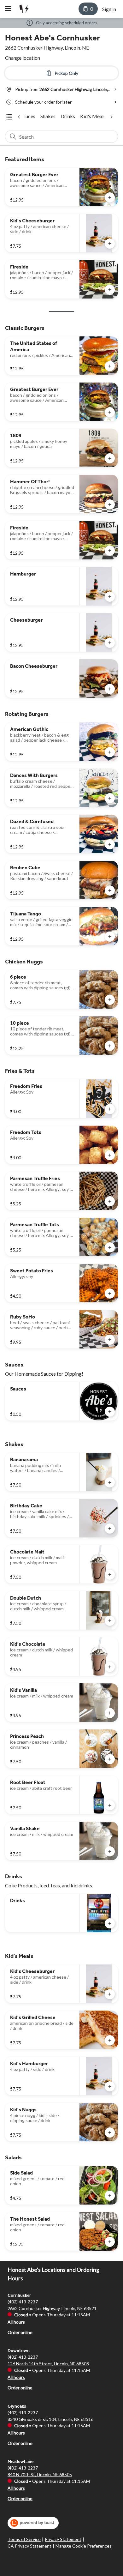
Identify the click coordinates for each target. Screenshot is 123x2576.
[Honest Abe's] (23, 9)
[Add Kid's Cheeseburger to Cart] (110, 244)
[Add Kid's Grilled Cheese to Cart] (110, 2040)
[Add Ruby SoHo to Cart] (110, 1340)
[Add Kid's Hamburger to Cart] (110, 2086)
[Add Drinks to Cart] (110, 1923)
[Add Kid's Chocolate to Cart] (110, 1667)
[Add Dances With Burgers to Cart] (110, 798)
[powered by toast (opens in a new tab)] (33, 2523)
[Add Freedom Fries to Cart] (110, 1109)
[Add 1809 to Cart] (110, 458)
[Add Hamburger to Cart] (110, 597)
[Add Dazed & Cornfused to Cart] (110, 844)
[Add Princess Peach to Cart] (110, 1759)
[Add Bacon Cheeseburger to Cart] (110, 689)
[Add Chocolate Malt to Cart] (110, 1575)
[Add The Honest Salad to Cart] (110, 2242)
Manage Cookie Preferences (84, 2546)
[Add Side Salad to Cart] (110, 2196)
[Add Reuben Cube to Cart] (110, 890)
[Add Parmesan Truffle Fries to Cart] (110, 1201)
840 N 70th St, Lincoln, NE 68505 (40, 2474)
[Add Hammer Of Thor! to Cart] (110, 504)
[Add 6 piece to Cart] (110, 1000)
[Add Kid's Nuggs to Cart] (110, 2133)
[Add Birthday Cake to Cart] (110, 1529)
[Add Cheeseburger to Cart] (110, 643)
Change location (23, 58)
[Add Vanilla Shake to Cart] (110, 1851)
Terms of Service (24, 2539)
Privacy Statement (63, 2539)
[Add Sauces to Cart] (110, 1412)
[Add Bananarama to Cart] (110, 1482)
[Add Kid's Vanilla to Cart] (110, 1713)
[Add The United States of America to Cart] (110, 366)
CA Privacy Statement (29, 2546)
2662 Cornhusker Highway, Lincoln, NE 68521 (52, 2308)
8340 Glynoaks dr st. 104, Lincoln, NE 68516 (50, 2419)
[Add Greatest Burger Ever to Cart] (110, 197)
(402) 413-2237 (23, 2301)
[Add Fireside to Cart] (110, 290)
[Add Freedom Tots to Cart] (110, 1155)
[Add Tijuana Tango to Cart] (110, 937)
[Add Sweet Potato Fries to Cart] (110, 1294)
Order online (20, 2332)
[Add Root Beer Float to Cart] (110, 1805)
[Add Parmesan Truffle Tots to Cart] (110, 1247)
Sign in (109, 9)
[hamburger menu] (8, 9)
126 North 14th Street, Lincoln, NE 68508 (48, 2364)
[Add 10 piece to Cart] (110, 1046)
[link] (28, 116)
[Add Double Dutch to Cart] (110, 1621)
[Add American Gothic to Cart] (110, 752)
